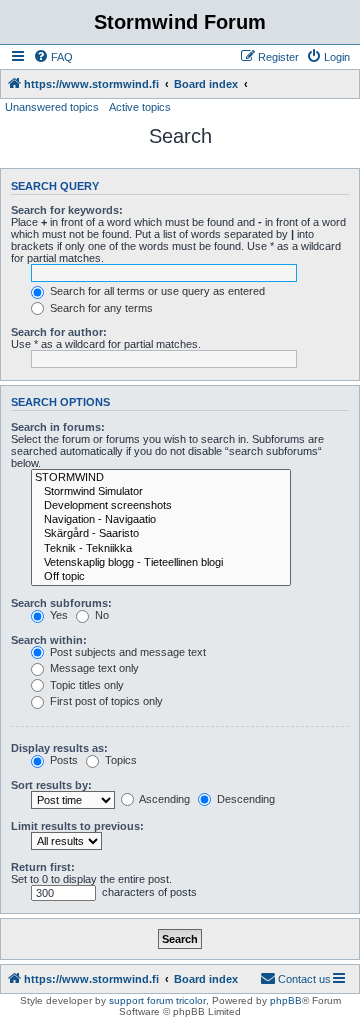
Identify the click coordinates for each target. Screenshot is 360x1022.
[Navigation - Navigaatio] (161, 520)
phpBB (286, 1000)
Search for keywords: (67, 210)
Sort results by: (51, 785)
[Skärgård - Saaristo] (161, 534)
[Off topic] (161, 577)
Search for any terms (100, 308)
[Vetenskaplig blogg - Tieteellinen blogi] (161, 563)
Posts (62, 760)
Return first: (43, 867)
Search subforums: (61, 603)
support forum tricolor (157, 1000)
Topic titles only (85, 685)
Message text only (93, 668)
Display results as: (59, 748)
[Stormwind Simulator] (161, 492)
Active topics (140, 107)
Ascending (163, 799)
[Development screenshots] (161, 506)
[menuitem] (53, 57)
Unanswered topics (52, 107)
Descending (244, 799)
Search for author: (59, 332)
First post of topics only (105, 701)
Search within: (49, 640)
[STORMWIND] (161, 478)
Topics (119, 760)
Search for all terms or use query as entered (156, 291)
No (100, 615)
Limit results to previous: (77, 826)
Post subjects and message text (126, 652)
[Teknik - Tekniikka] (161, 549)
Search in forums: (58, 427)
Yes (57, 615)
